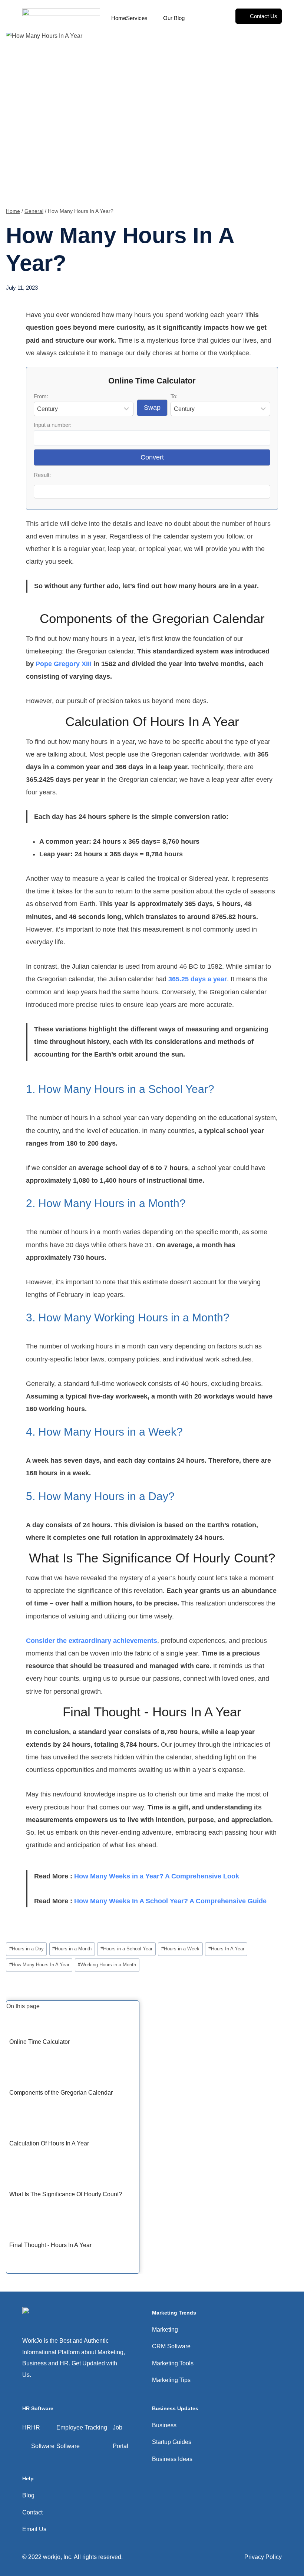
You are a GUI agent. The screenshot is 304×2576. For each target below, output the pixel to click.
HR (27, 2427)
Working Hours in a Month (107, 1965)
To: (174, 396)
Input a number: (53, 425)
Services (137, 18)
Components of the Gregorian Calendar (61, 2093)
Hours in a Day (27, 1949)
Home (119, 18)
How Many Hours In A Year (39, 1965)
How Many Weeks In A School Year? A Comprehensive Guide (170, 1901)
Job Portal (120, 2437)
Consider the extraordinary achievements (92, 1641)
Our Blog (174, 18)
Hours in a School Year (126, 1949)
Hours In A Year (226, 1949)
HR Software (43, 2437)
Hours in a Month (72, 1949)
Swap (152, 408)
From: (41, 396)
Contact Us (264, 16)
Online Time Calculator (39, 2042)
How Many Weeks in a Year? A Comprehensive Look (157, 1876)
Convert (152, 457)
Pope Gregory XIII (64, 664)
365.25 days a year (198, 979)
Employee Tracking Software (82, 2437)
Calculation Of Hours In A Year (49, 2143)
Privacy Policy (263, 2557)
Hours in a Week (180, 1949)
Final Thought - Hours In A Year (50, 2245)
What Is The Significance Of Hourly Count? (66, 2194)
